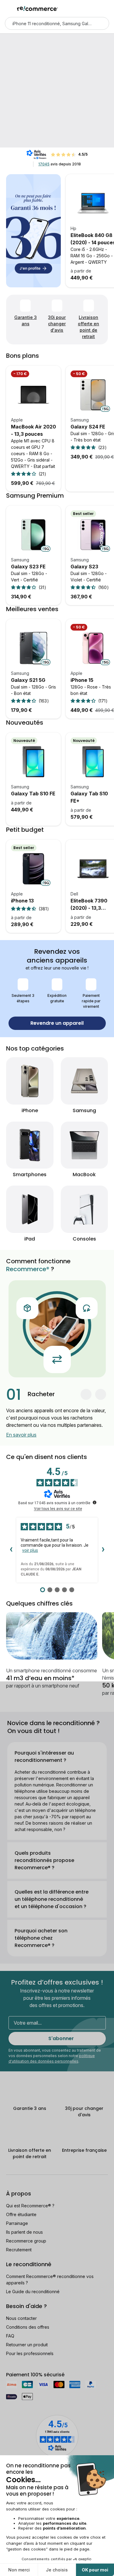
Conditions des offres (28, 2327)
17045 (44, 164)
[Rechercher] (101, 23)
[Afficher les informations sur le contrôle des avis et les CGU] (95, 1502)
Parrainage (17, 2223)
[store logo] (38, 8)
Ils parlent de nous (24, 2232)
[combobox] (48, 23)
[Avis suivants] (103, 1550)
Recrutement (19, 2250)
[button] (86, 1394)
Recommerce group (26, 2241)
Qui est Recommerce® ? (30, 2206)
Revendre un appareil (57, 1023)
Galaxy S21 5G (28, 680)
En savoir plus (21, 1435)
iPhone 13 (22, 901)
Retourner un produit (27, 2345)
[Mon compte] (96, 8)
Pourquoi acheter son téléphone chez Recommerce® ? (41, 1938)
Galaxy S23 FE (28, 567)
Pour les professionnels (30, 2353)
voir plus (30, 1550)
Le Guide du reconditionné (33, 2292)
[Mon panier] (106, 8)
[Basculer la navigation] (9, 8)
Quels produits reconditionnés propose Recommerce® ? (44, 1860)
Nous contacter (21, 2318)
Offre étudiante (21, 2214)
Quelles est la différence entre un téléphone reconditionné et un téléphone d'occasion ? (52, 1899)
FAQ (10, 2336)
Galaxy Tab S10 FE (33, 794)
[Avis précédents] (11, 1550)
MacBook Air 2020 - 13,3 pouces (33, 430)
